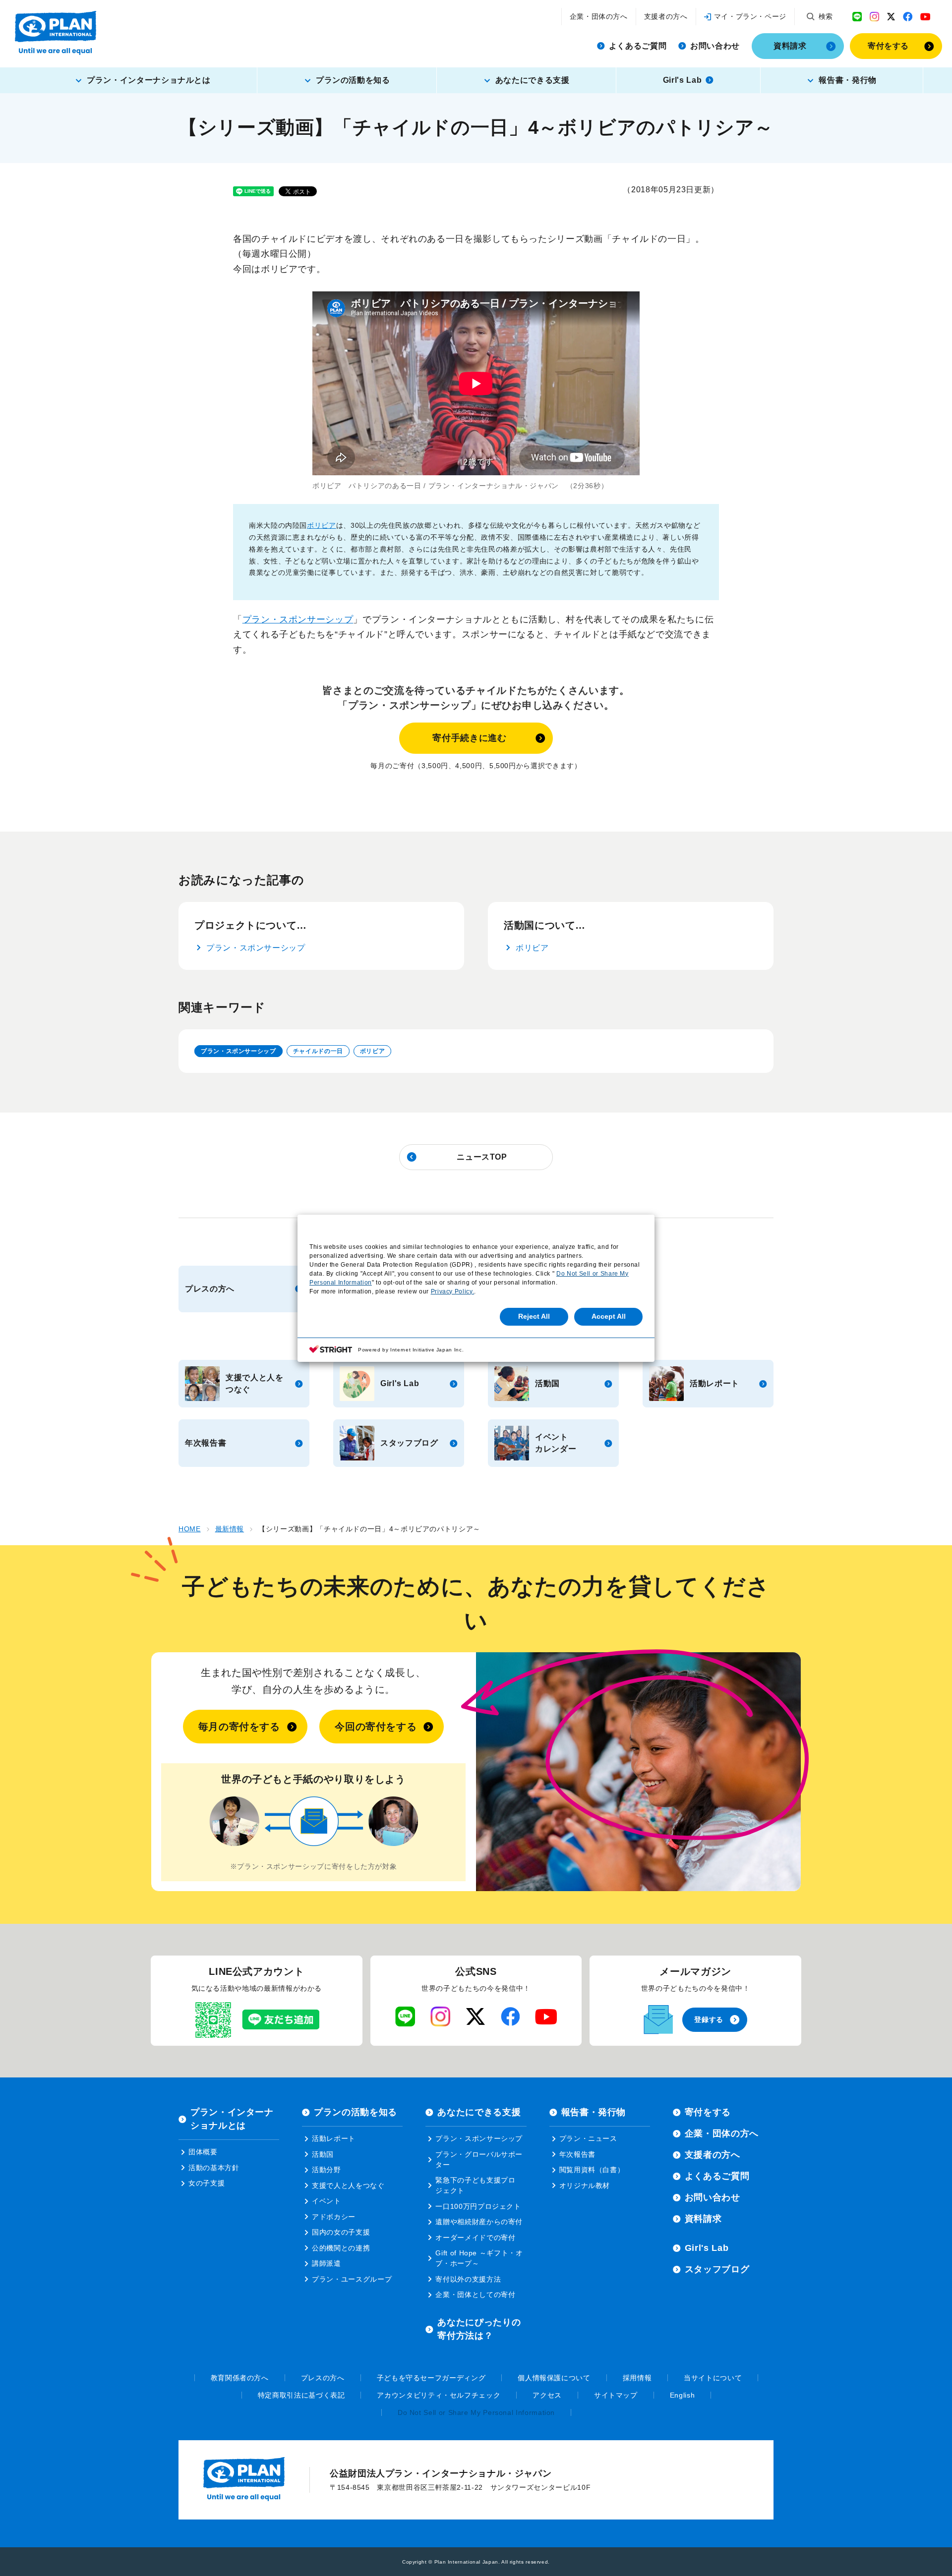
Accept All (609, 1316)
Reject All (534, 1316)
